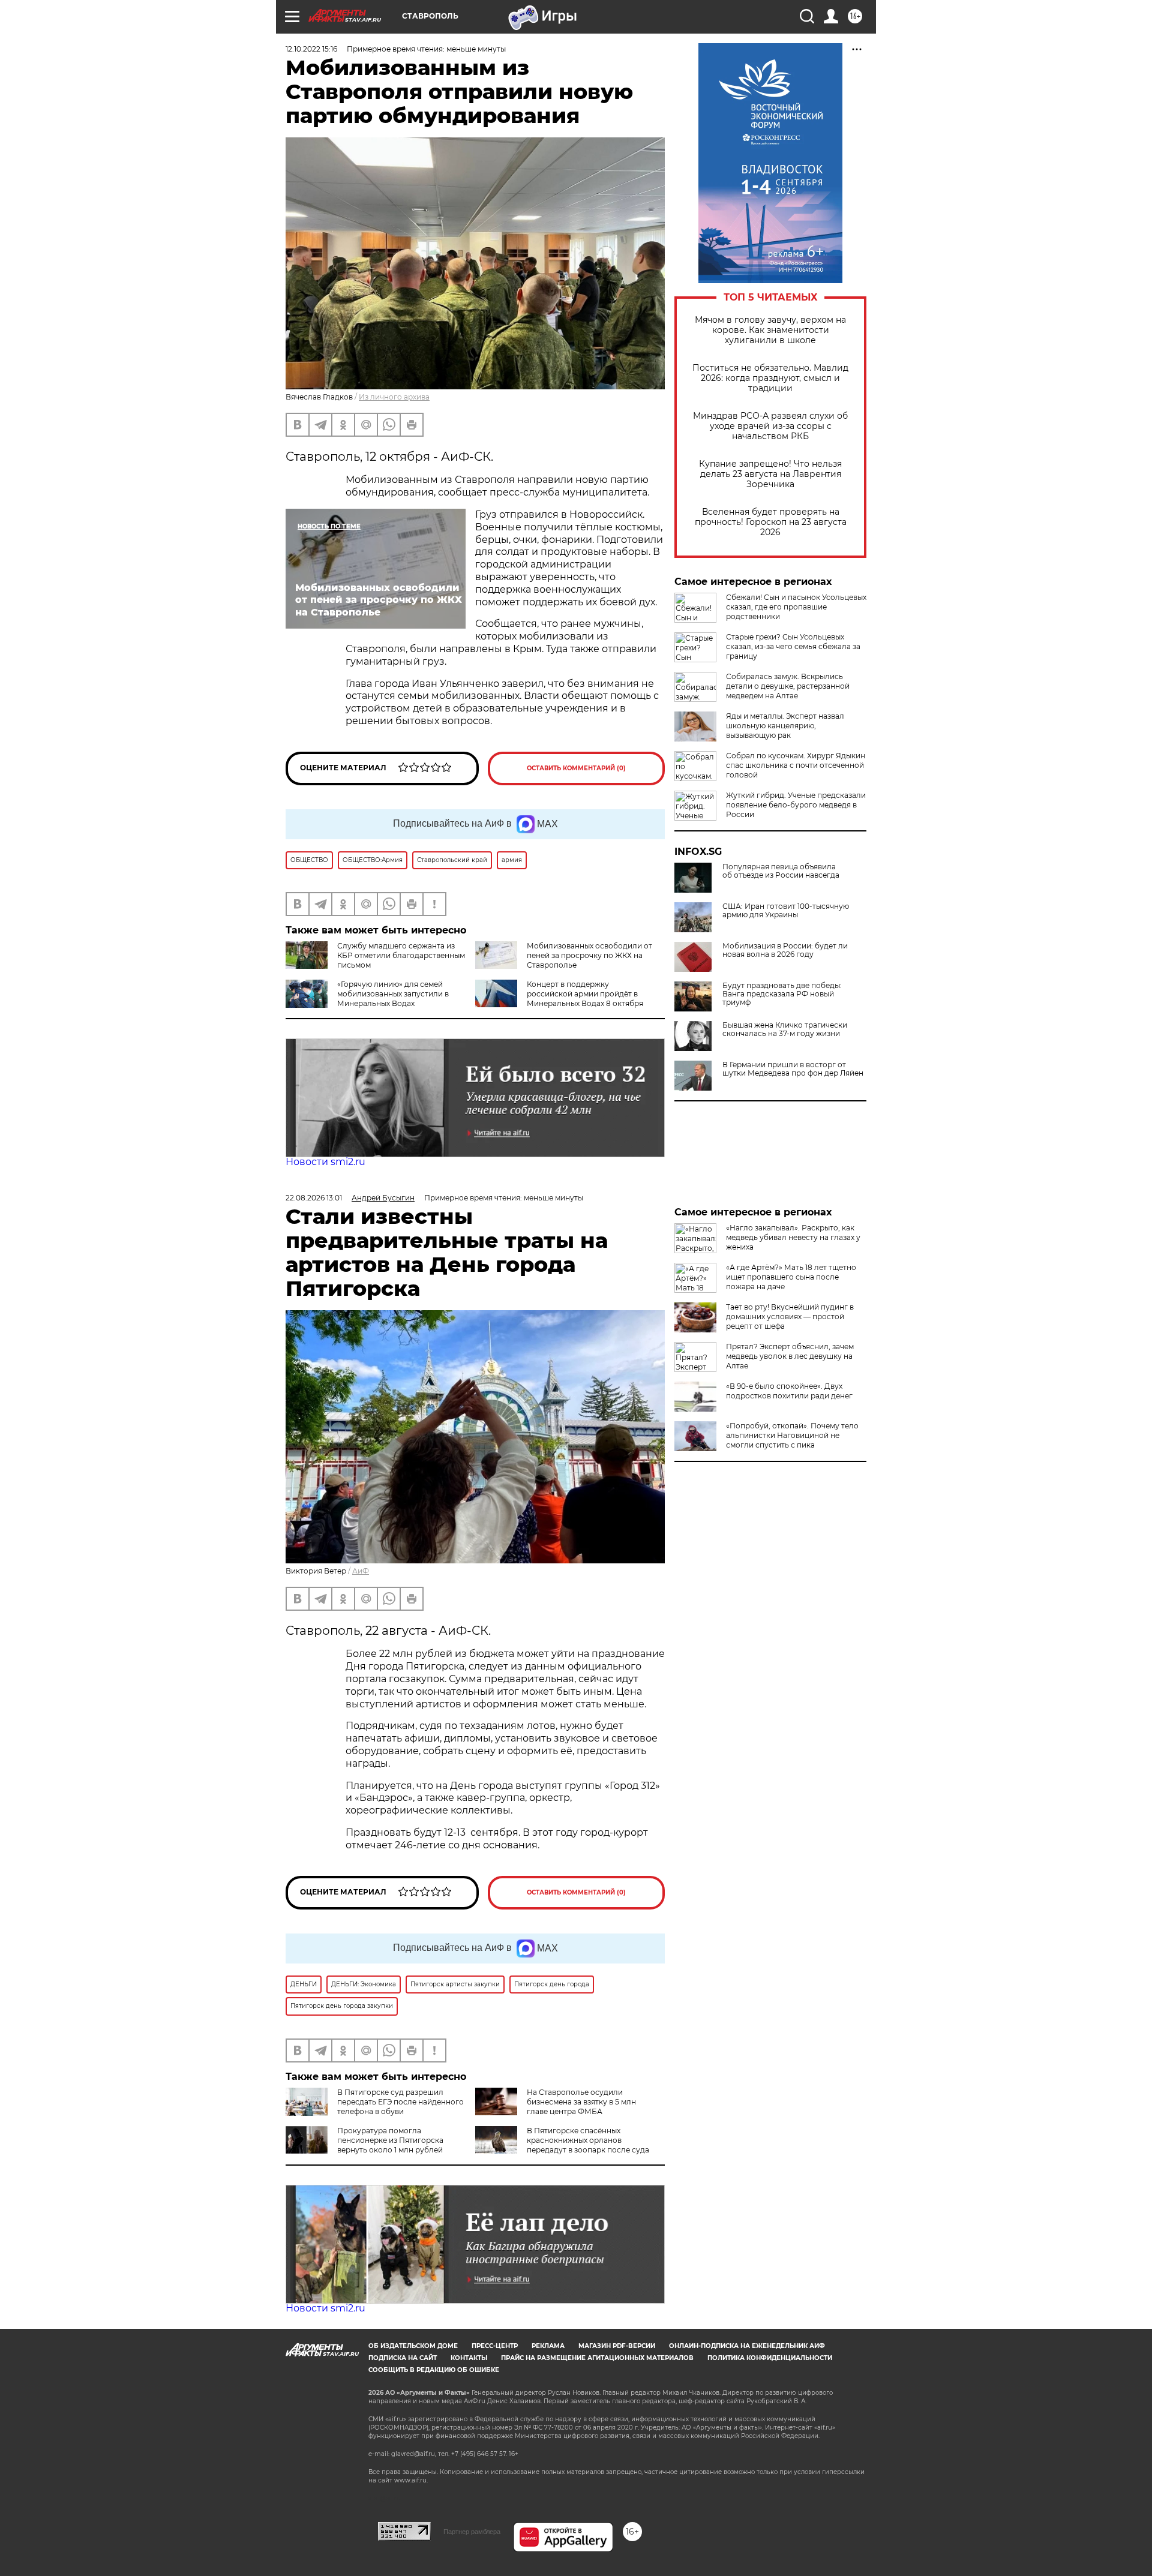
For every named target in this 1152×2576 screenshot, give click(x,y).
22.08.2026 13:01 (314, 1198)
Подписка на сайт (403, 2358)
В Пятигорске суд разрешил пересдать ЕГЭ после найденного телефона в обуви (400, 2102)
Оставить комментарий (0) (576, 768)
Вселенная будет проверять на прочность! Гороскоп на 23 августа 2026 (771, 522)
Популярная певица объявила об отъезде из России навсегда (781, 871)
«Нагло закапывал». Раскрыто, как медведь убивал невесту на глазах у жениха (793, 1237)
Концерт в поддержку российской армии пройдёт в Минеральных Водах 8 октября (585, 994)
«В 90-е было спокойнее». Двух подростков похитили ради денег (789, 1391)
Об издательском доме (413, 2346)
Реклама (548, 2346)
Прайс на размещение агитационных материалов (597, 2358)
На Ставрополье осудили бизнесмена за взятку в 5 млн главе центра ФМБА (581, 2102)
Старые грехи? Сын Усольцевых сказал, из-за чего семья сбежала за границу (793, 646)
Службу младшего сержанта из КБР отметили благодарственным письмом (401, 955)
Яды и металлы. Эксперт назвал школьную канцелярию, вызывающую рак (785, 726)
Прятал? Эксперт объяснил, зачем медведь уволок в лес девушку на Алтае (790, 1356)
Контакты (469, 2358)
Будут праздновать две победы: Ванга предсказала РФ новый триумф (782, 994)
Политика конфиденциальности (770, 2358)
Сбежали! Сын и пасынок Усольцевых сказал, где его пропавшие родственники (796, 607)
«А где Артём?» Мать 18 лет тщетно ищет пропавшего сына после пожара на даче (791, 1277)
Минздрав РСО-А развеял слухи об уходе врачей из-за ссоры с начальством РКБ (770, 426)
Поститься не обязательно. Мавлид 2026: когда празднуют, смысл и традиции (770, 378)
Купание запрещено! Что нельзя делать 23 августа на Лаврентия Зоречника (770, 474)
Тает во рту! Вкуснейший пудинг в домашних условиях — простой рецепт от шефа (790, 1316)
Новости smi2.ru (325, 1162)
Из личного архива (394, 397)
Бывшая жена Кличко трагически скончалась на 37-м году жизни (785, 1029)
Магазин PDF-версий (617, 2346)
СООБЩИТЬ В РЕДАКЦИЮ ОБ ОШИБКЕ (434, 2370)
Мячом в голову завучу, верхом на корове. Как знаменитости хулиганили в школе (770, 330)
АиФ (361, 1571)
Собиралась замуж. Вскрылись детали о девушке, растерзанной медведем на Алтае (788, 686)
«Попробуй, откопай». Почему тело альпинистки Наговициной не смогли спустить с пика (792, 1435)
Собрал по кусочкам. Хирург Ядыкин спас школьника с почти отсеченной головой (796, 765)
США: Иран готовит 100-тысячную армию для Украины (786, 911)
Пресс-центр (495, 2346)
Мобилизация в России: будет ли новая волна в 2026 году (785, 950)
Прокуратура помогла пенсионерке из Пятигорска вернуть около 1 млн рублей (390, 2140)
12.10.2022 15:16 (311, 49)
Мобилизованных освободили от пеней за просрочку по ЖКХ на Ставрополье (589, 955)
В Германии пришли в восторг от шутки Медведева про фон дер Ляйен (793, 1069)
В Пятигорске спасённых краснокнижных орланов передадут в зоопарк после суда (588, 2140)
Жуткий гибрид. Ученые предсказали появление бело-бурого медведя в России (796, 805)
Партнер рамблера (472, 2532)
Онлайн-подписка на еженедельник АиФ (747, 2346)
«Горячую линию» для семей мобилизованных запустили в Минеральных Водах (393, 994)
